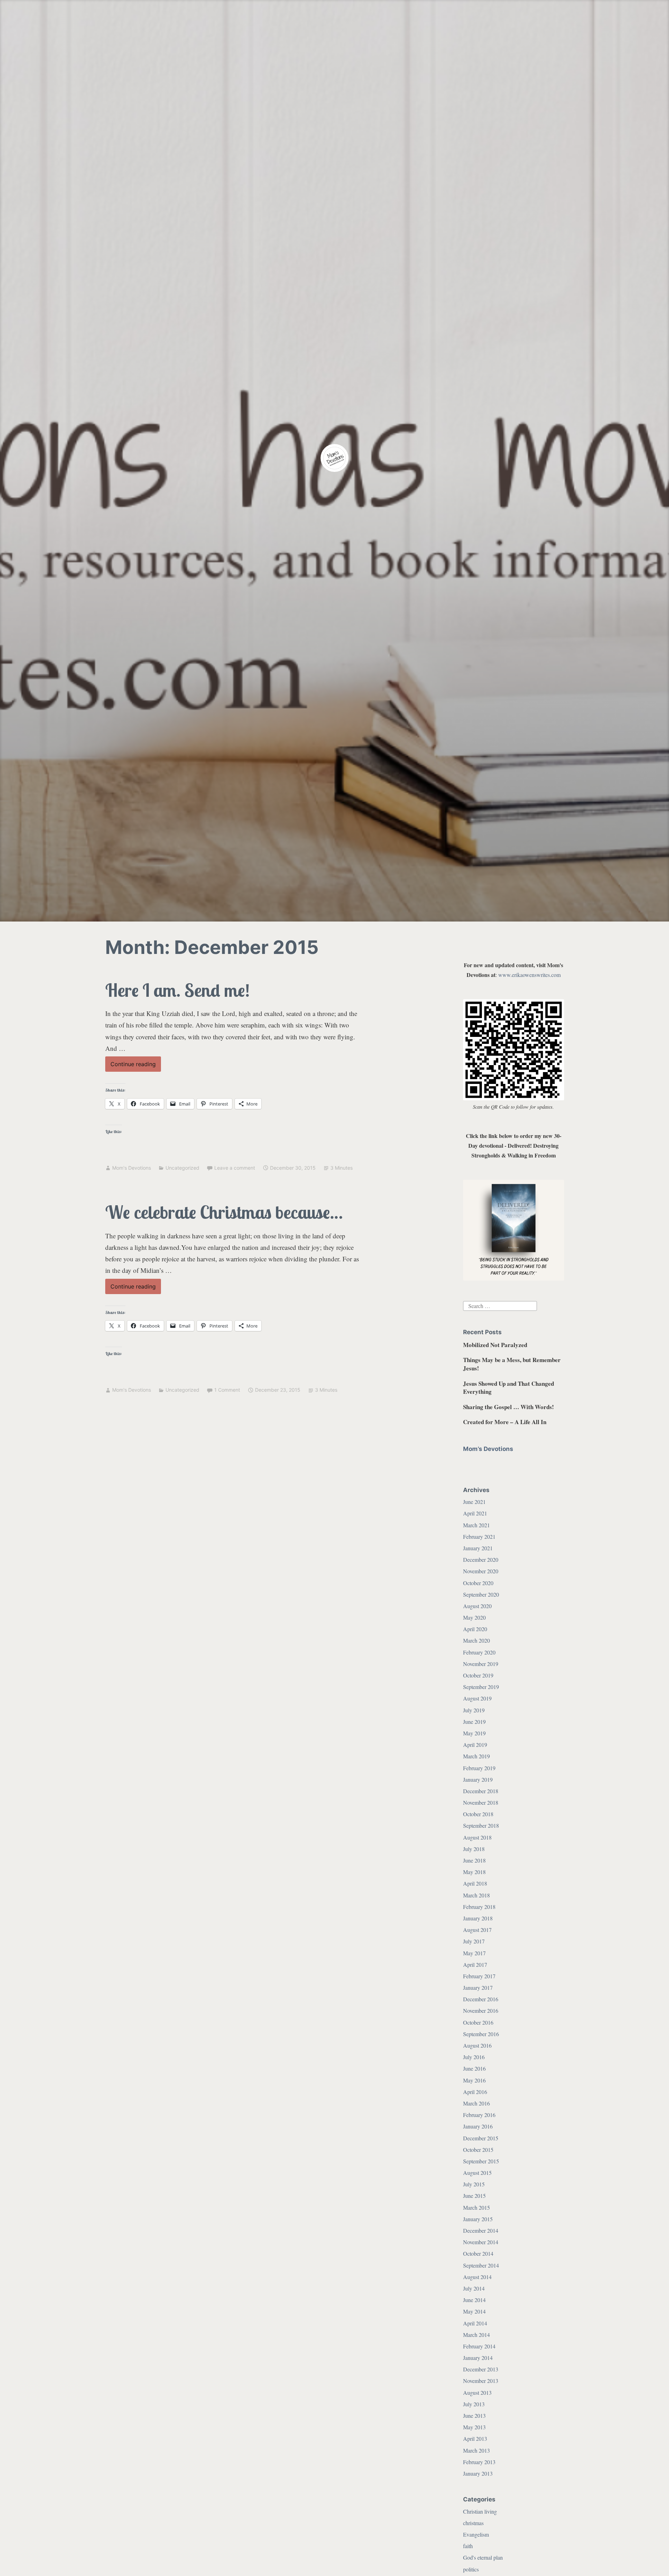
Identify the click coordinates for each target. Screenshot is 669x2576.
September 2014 (481, 2265)
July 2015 (474, 2184)
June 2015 (474, 2196)
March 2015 (476, 2207)
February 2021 (479, 1537)
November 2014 (481, 2242)
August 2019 (477, 1698)
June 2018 (474, 1860)
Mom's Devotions (132, 1168)
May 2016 (474, 2080)
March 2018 (476, 1895)
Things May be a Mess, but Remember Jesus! (512, 1364)
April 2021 (475, 1513)
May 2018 (474, 1872)
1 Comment (227, 1390)
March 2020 (476, 1640)
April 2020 (475, 1629)
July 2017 (474, 1941)
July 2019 (474, 1710)
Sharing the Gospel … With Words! (509, 1407)
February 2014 (479, 2346)
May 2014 (474, 2311)
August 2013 (477, 2392)
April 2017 (475, 1965)
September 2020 (481, 1594)
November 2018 (481, 1802)
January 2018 (478, 1918)
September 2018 (481, 1825)
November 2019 (481, 1664)
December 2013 (481, 2369)
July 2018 (474, 1849)
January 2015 (478, 2219)
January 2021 (478, 1548)
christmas (473, 2523)
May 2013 (474, 2427)
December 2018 (481, 1791)
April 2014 (475, 2323)
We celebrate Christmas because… (224, 1212)
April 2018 (475, 1883)
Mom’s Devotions (488, 1449)
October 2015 (478, 2150)
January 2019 (478, 1779)
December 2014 (481, 2230)
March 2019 (476, 1756)
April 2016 (475, 2092)
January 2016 (478, 2126)
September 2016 (481, 2034)
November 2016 (481, 2011)
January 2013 (478, 2473)
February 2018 (479, 1907)
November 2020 (481, 1571)
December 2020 (481, 1560)
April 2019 (475, 1745)
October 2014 (478, 2253)
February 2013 (479, 2462)
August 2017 (477, 1930)
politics (471, 2569)
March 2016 (476, 2103)
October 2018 (478, 1814)
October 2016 (478, 2022)
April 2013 (475, 2439)
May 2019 (474, 1733)
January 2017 (478, 1988)
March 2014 (476, 2335)
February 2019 (479, 1768)
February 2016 (479, 2115)
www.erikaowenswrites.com (529, 975)
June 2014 (474, 2300)
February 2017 (479, 1976)
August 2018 (477, 1837)
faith (468, 2546)
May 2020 (474, 1617)
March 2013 (476, 2450)
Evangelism (476, 2534)
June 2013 (474, 2416)
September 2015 (481, 2161)
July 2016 (474, 2057)
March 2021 (476, 1525)
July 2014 (474, 2288)
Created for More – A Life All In (505, 1422)
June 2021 (474, 1502)
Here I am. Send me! (178, 990)
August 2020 (477, 1606)
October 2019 (478, 1675)
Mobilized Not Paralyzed (495, 1345)
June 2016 (474, 2068)
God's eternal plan (483, 2557)
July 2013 (474, 2404)
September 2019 (481, 1687)
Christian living (480, 2511)
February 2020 (479, 1652)
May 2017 (474, 1953)
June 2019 (474, 1722)
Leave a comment (235, 1168)
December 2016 (481, 1999)
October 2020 (478, 1583)
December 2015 (481, 2138)
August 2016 (477, 2045)
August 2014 (477, 2277)
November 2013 (481, 2381)
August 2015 (477, 2173)
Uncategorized (182, 1168)
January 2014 (478, 2358)
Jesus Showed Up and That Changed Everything (509, 1388)
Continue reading (136, 1066)
